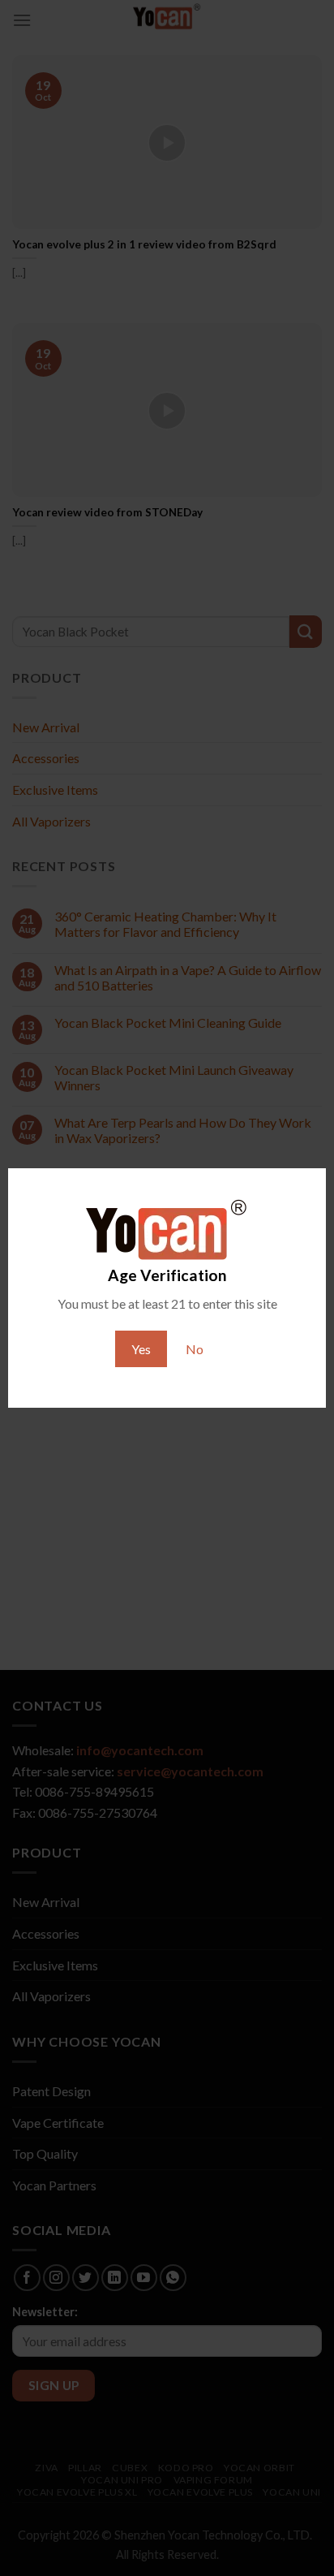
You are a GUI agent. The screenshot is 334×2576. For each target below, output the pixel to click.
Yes (141, 1349)
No (195, 1349)
